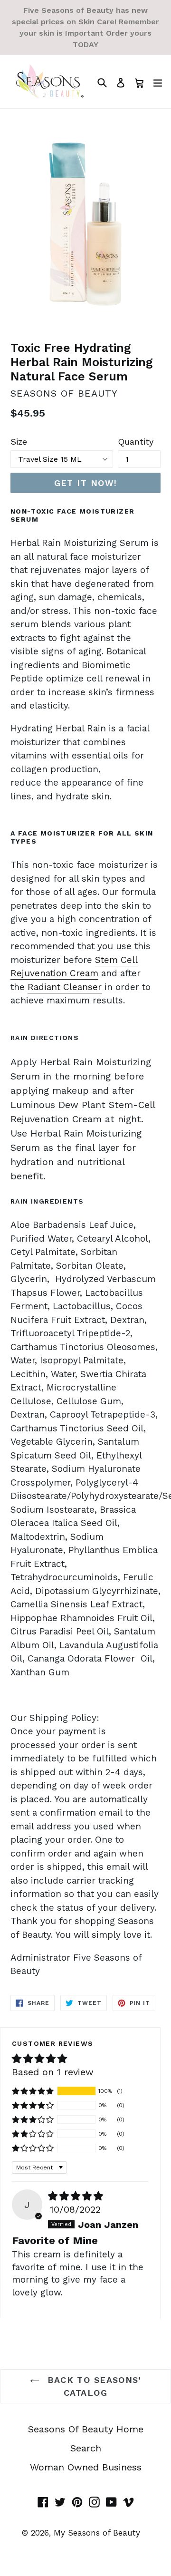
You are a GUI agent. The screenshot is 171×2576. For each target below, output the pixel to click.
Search (86, 2448)
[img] (76, 2196)
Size (19, 442)
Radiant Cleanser (65, 987)
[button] (33, 2091)
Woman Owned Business (86, 2467)
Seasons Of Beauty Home (86, 2429)
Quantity (136, 442)
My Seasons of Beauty (97, 2533)
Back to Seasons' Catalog (93, 2386)
